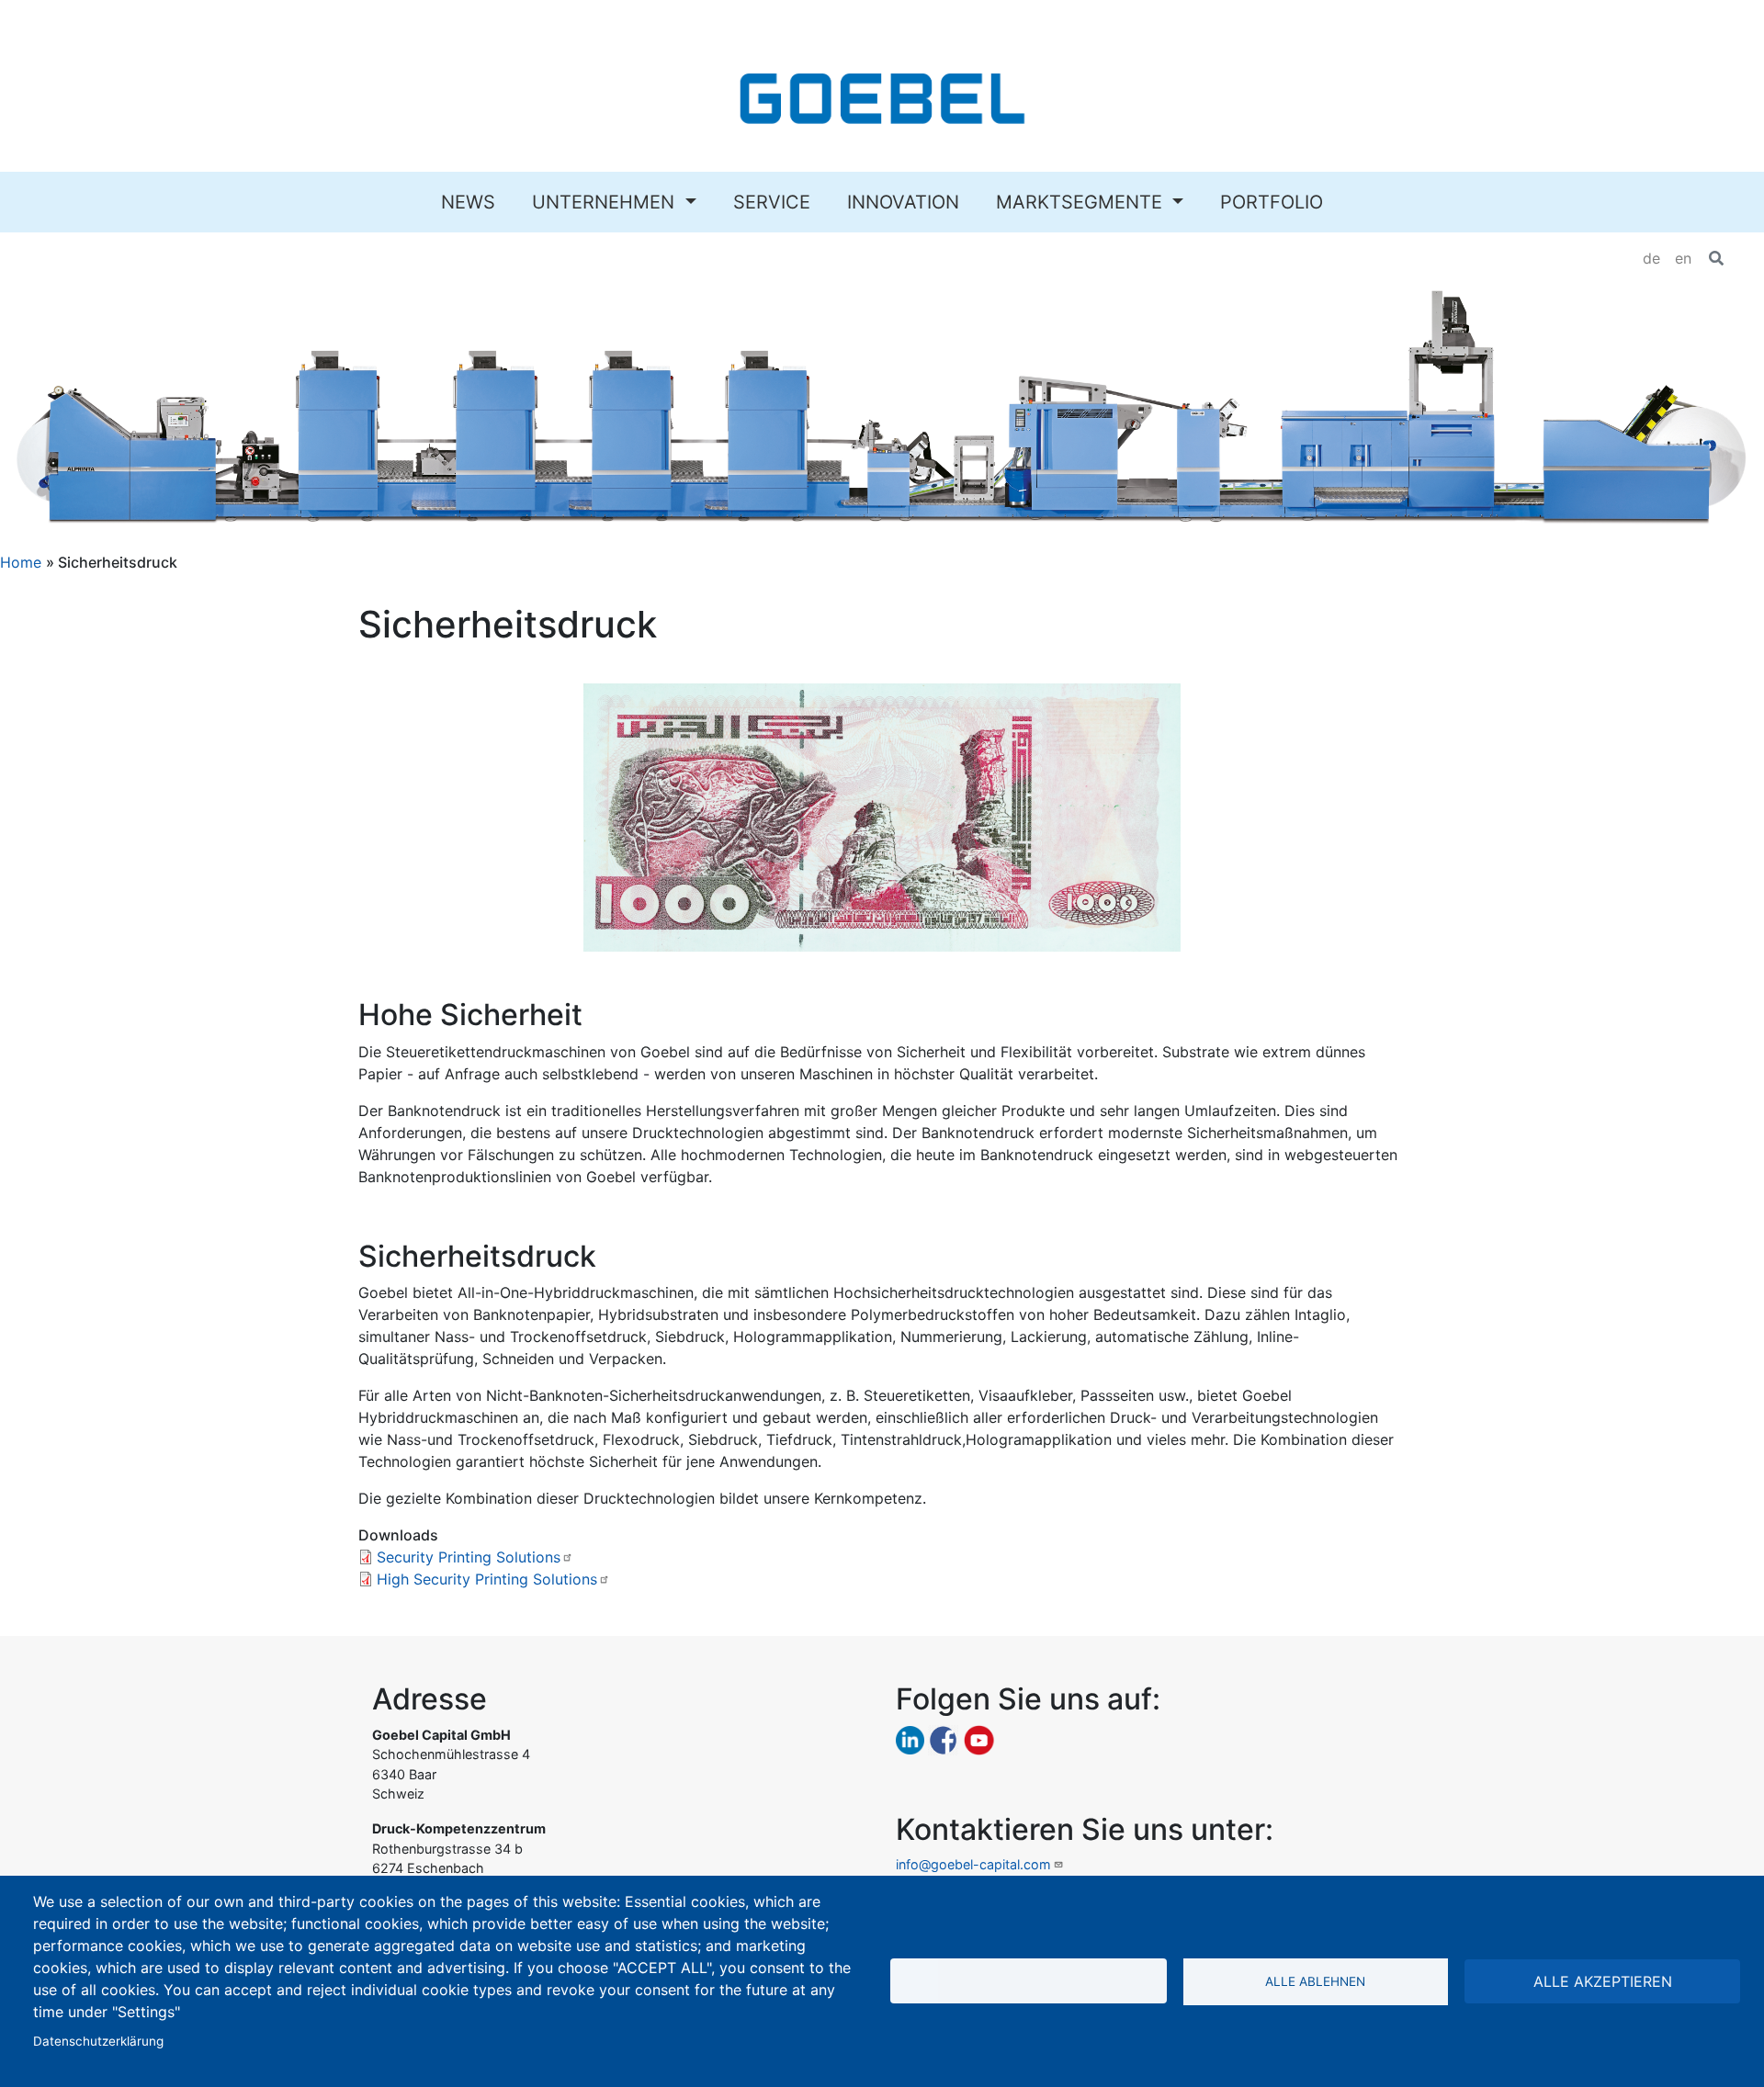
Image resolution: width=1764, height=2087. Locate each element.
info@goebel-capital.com (973, 1864)
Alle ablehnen (1315, 1981)
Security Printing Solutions (469, 1557)
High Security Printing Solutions (487, 1579)
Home (21, 562)
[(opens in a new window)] (910, 1738)
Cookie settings (1029, 1981)
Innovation (903, 202)
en (1683, 258)
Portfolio (1272, 202)
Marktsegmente (1082, 202)
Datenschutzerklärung (98, 2041)
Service (772, 202)
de (1651, 258)
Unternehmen (606, 202)
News (468, 202)
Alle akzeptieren (1603, 1981)
